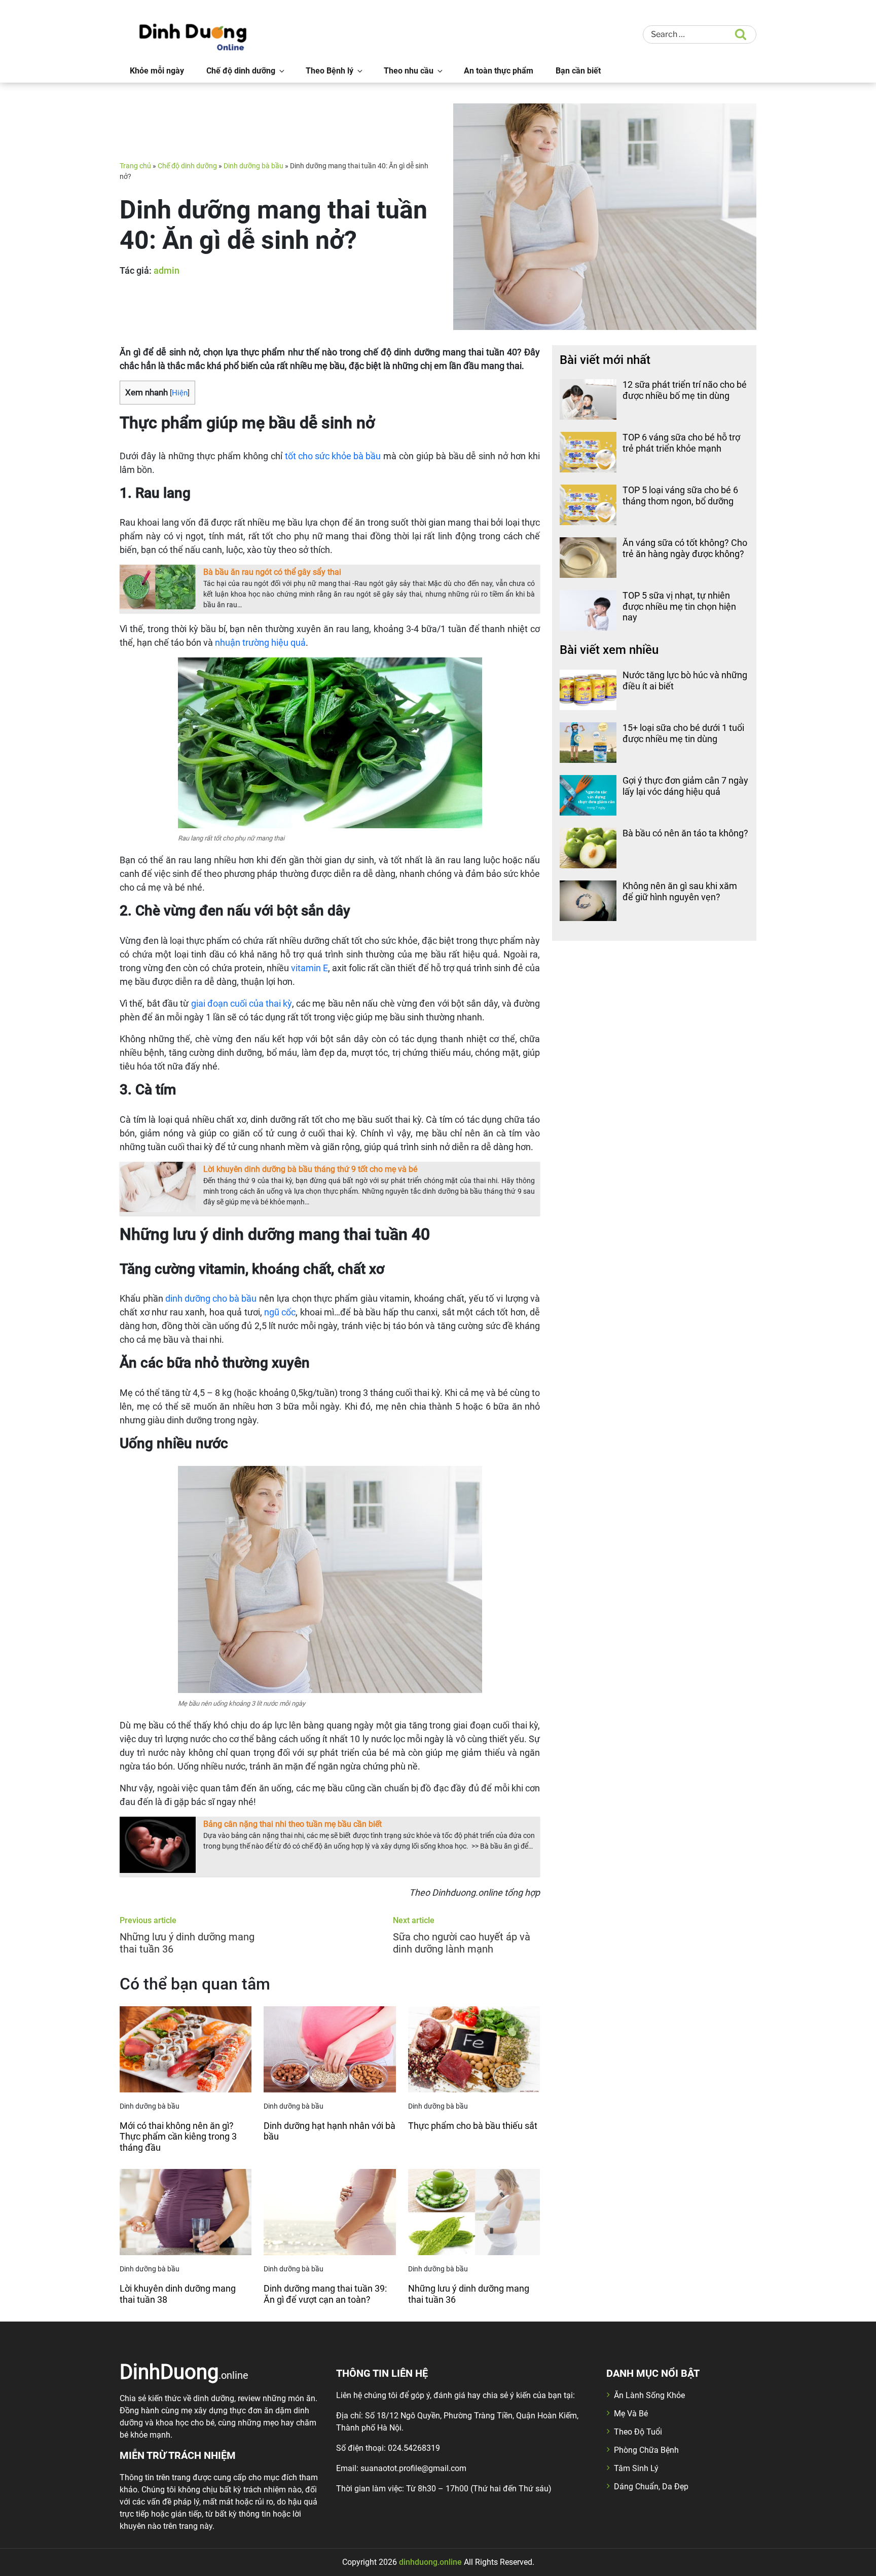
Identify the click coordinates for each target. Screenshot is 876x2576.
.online (184, 2371)
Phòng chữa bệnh (646, 2450)
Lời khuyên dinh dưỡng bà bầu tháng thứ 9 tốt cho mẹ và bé (310, 1169)
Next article (414, 1920)
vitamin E (309, 968)
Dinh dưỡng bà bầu (253, 166)
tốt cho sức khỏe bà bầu (333, 456)
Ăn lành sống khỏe (649, 2395)
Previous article (148, 1920)
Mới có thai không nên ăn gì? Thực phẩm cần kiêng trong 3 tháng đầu (178, 2137)
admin (167, 270)
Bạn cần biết (578, 71)
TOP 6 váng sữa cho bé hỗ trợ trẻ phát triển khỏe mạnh (681, 443)
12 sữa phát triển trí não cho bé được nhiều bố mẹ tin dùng (685, 390)
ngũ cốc (280, 1312)
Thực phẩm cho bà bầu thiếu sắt (473, 2126)
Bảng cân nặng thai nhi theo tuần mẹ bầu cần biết (293, 1824)
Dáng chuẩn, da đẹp (651, 2487)
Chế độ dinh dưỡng (241, 71)
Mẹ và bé (631, 2414)
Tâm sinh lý (636, 2468)
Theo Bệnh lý (330, 71)
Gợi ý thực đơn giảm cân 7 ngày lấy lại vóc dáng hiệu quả (685, 786)
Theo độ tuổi (638, 2432)
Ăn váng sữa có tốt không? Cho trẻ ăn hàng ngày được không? (685, 548)
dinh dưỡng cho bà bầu (211, 1298)
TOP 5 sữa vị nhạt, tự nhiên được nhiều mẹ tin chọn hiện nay (679, 606)
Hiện (180, 393)
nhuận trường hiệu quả (260, 642)
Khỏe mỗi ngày (157, 71)
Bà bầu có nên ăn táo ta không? (685, 833)
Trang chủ (135, 166)
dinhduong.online (430, 2562)
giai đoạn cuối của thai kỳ (242, 1003)
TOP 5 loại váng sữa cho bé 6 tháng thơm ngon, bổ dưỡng (680, 495)
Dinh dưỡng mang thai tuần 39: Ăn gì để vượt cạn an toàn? (325, 2294)
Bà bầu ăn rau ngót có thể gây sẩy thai (272, 572)
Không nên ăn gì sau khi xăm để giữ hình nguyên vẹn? (680, 891)
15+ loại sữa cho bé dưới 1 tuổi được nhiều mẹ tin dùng (683, 733)
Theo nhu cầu (409, 71)
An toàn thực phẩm (499, 71)
